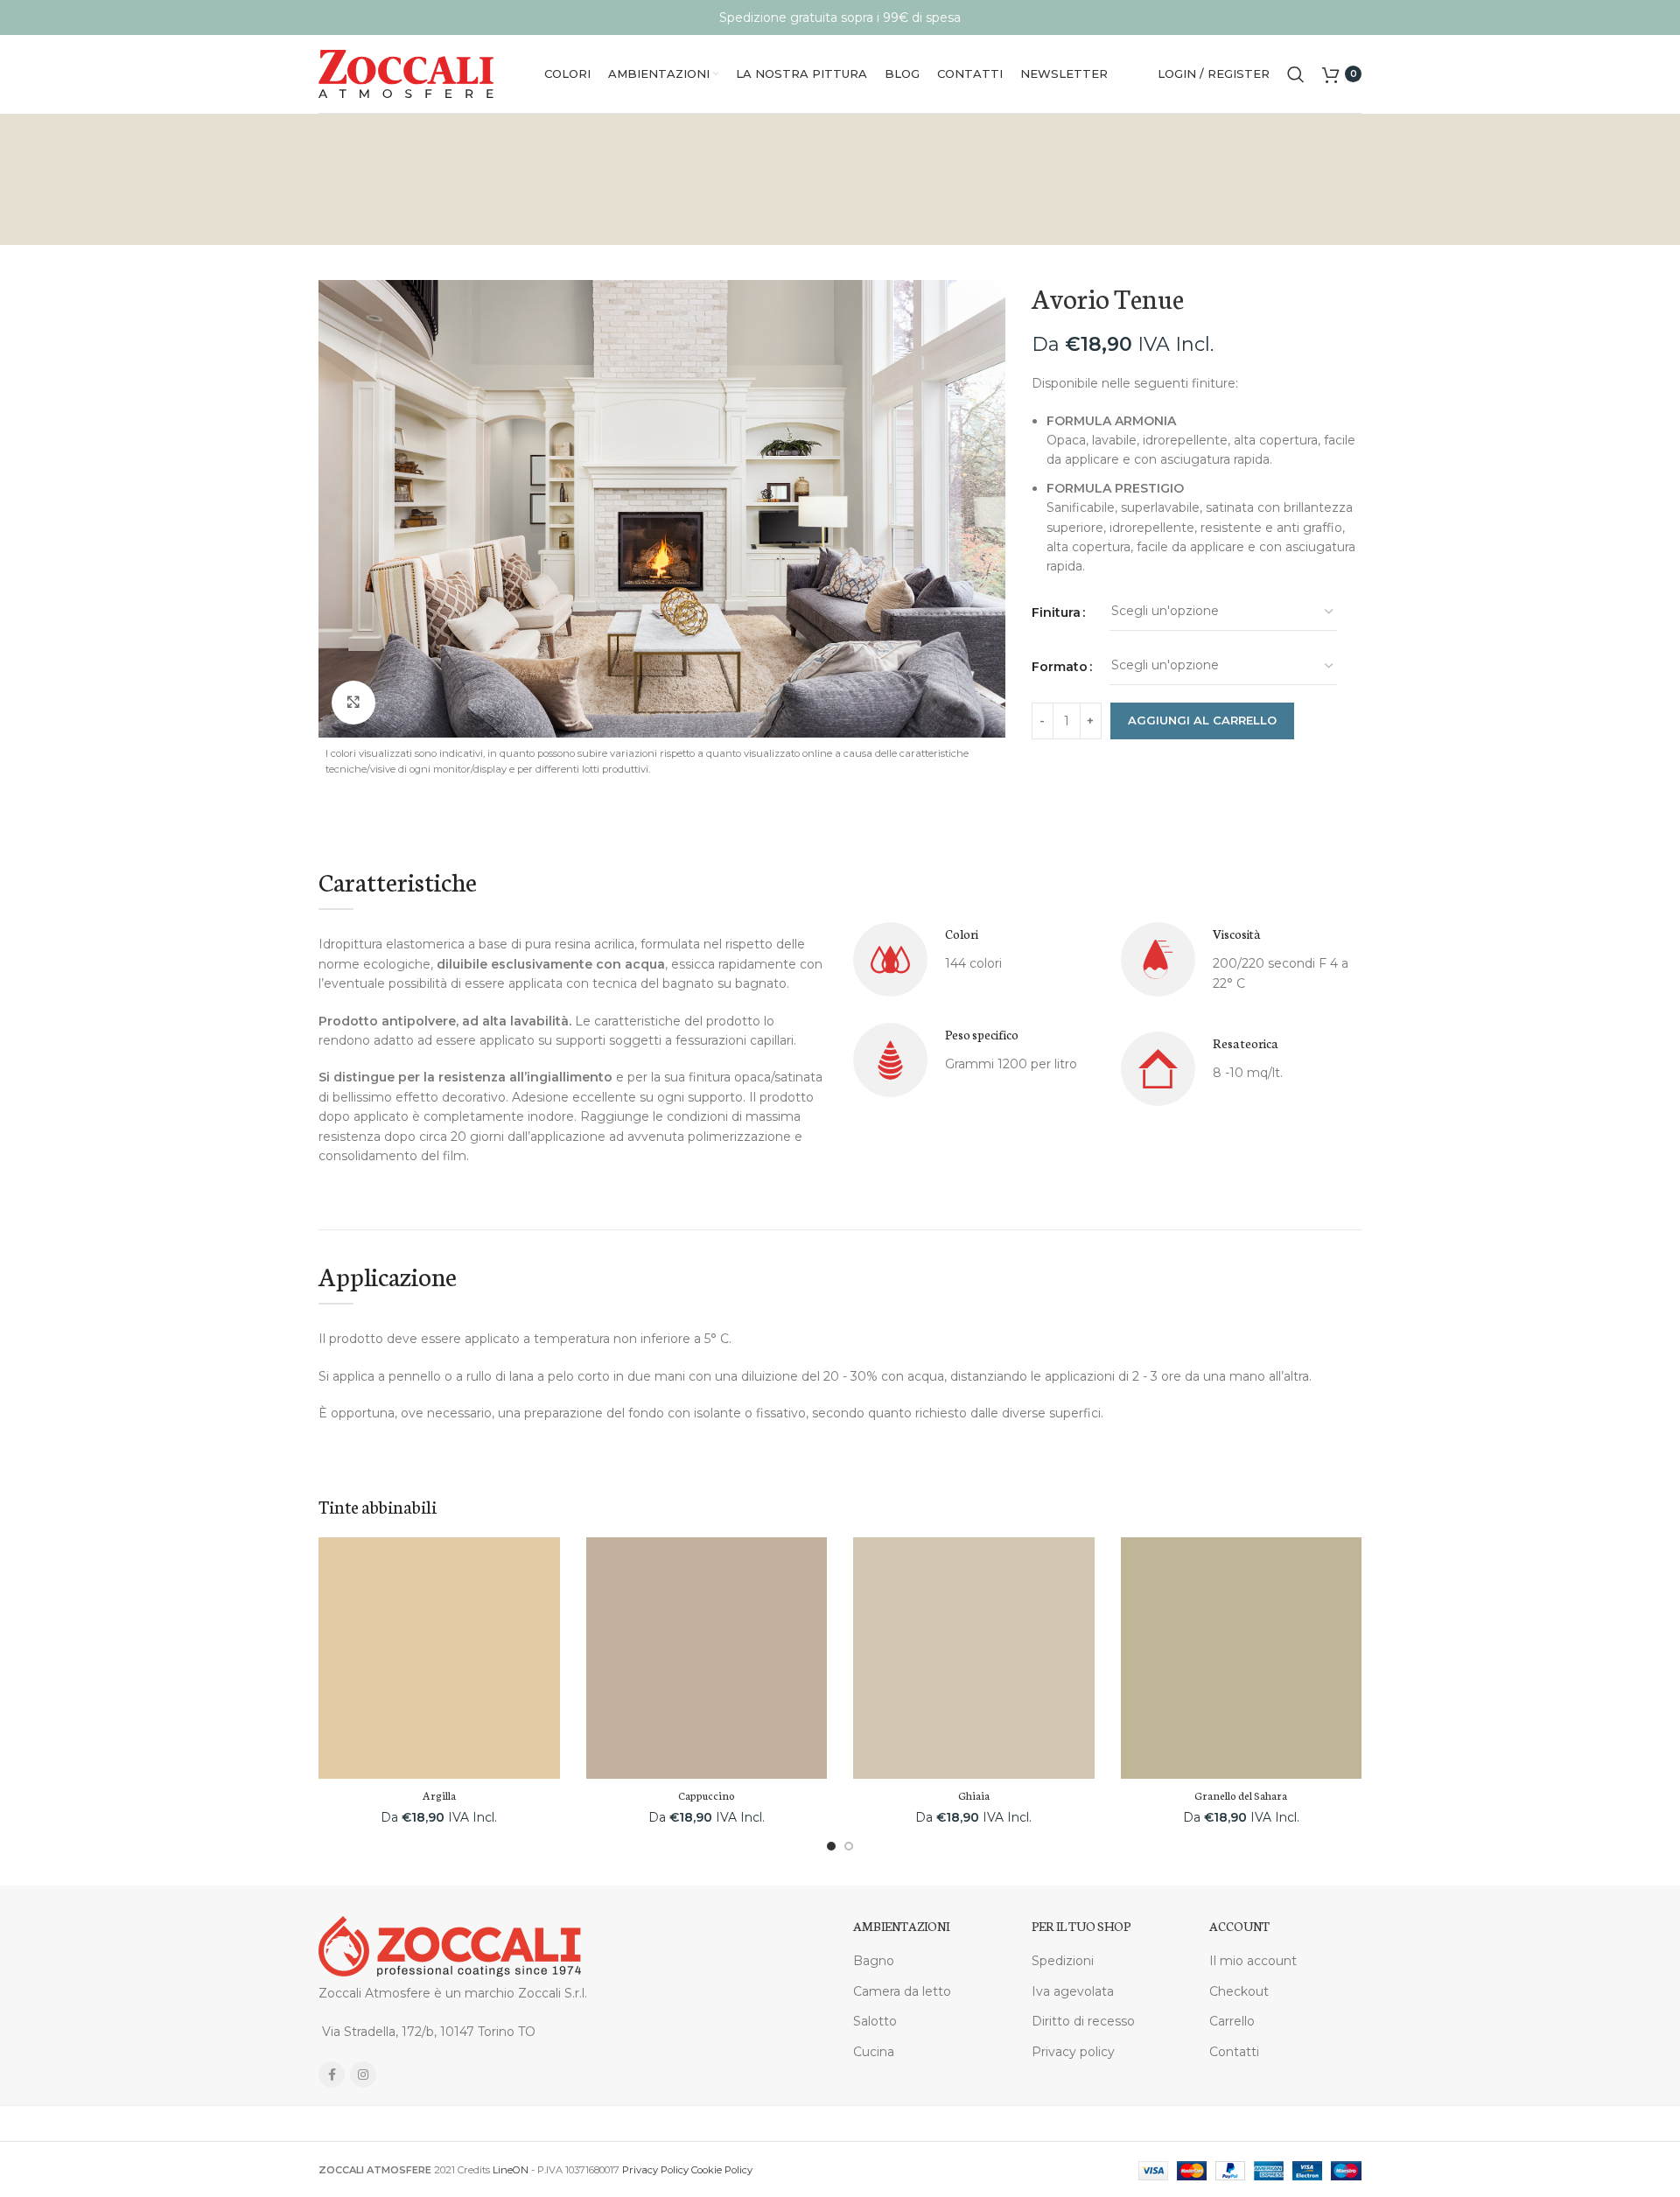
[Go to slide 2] (849, 1846)
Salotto (875, 2021)
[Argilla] (439, 1658)
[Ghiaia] (974, 1658)
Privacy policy (1073, 2052)
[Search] (1296, 74)
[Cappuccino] (707, 1658)
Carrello (1232, 2021)
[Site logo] (406, 73)
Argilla (439, 1795)
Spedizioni (1063, 1961)
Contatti (1234, 2052)
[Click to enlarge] (353, 703)
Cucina (874, 2052)
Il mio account (1253, 1961)
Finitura (1056, 612)
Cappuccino (707, 1795)
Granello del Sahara (1241, 1795)
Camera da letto (902, 1991)
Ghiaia (974, 1795)
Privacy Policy (655, 2170)
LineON (511, 2170)
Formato (1060, 667)
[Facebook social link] (332, 2075)
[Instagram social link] (363, 2075)
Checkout (1239, 1991)
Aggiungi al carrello (1202, 720)
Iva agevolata (1073, 1991)
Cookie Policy (722, 2170)
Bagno (874, 1961)
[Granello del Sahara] (1242, 1658)
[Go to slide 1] (831, 1846)
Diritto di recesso (1083, 2021)
